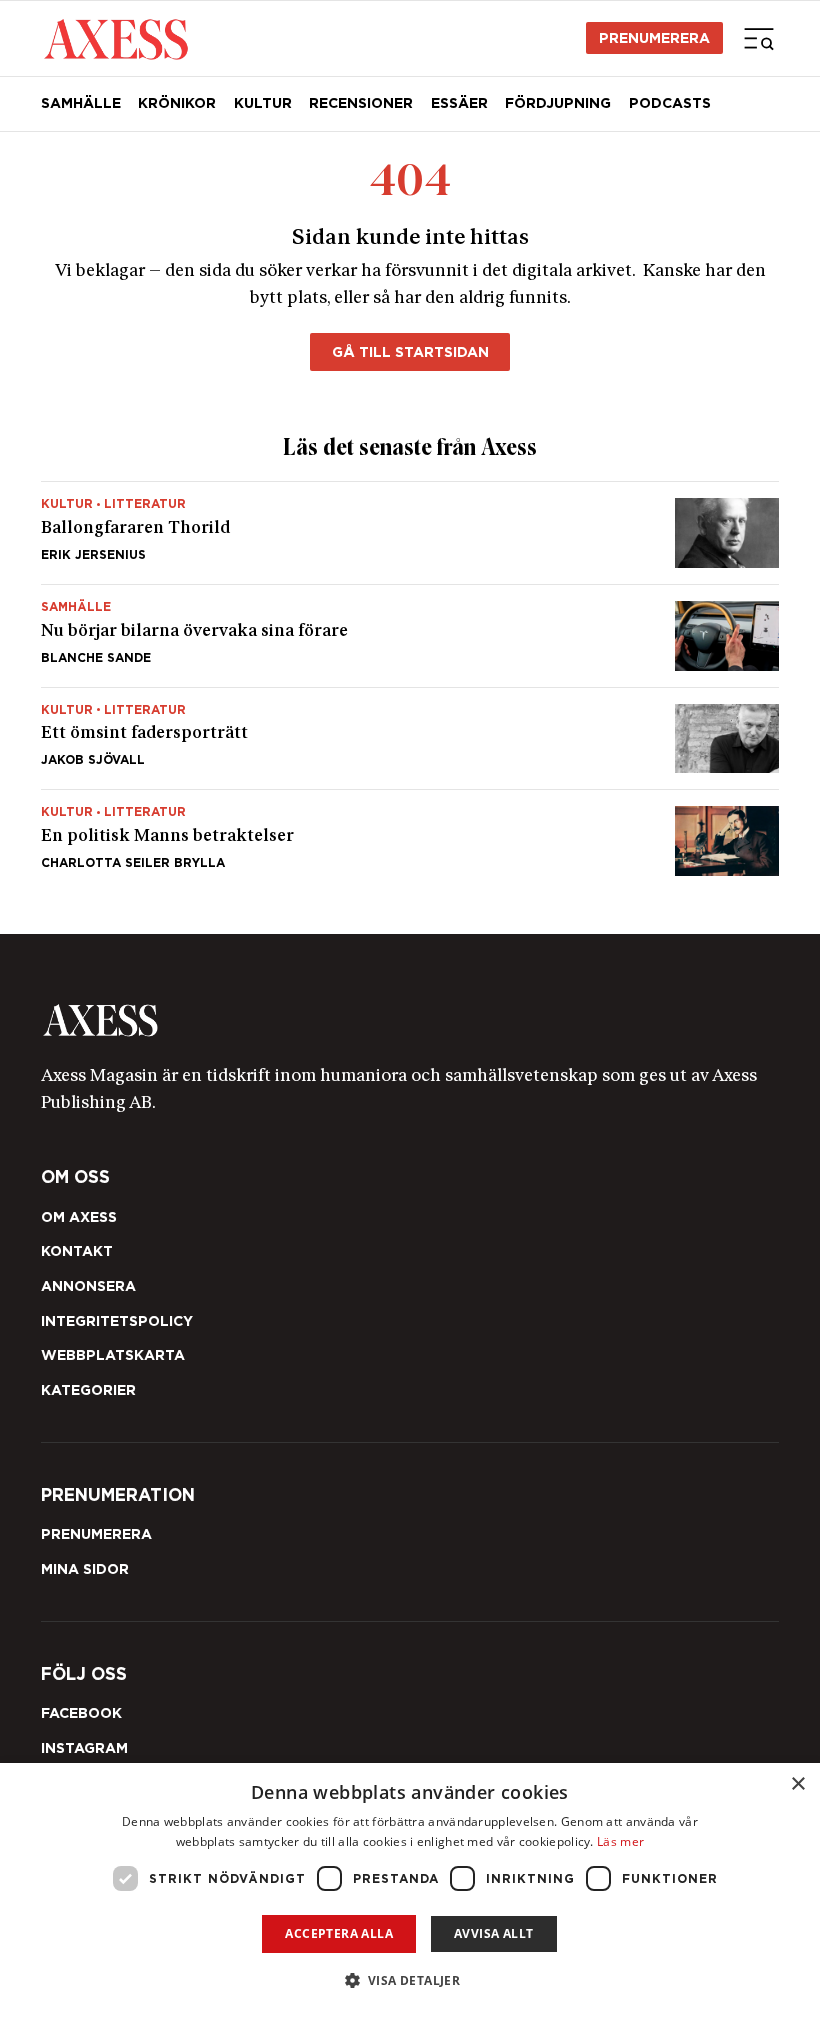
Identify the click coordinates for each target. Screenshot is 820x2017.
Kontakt (77, 1251)
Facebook (81, 1713)
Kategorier (88, 1390)
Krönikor (177, 103)
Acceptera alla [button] (339, 1933)
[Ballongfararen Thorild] (410, 533)
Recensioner (361, 103)
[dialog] (410, 1890)
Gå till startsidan (410, 352)
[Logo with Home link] (116, 38)
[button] (410, 1980)
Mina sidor (85, 1569)
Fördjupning (558, 103)
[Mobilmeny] (759, 38)
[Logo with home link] (410, 1020)
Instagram (84, 1748)
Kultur (263, 103)
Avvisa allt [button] (493, 1933)
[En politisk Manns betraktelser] (410, 833)
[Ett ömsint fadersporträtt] (410, 739)
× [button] (797, 1784)
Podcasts (670, 103)
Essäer (459, 103)
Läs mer (620, 1841)
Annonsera (88, 1286)
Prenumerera (654, 38)
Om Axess (79, 1217)
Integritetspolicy (117, 1321)
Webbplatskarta (113, 1355)
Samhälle (81, 103)
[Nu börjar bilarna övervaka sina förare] (410, 636)
